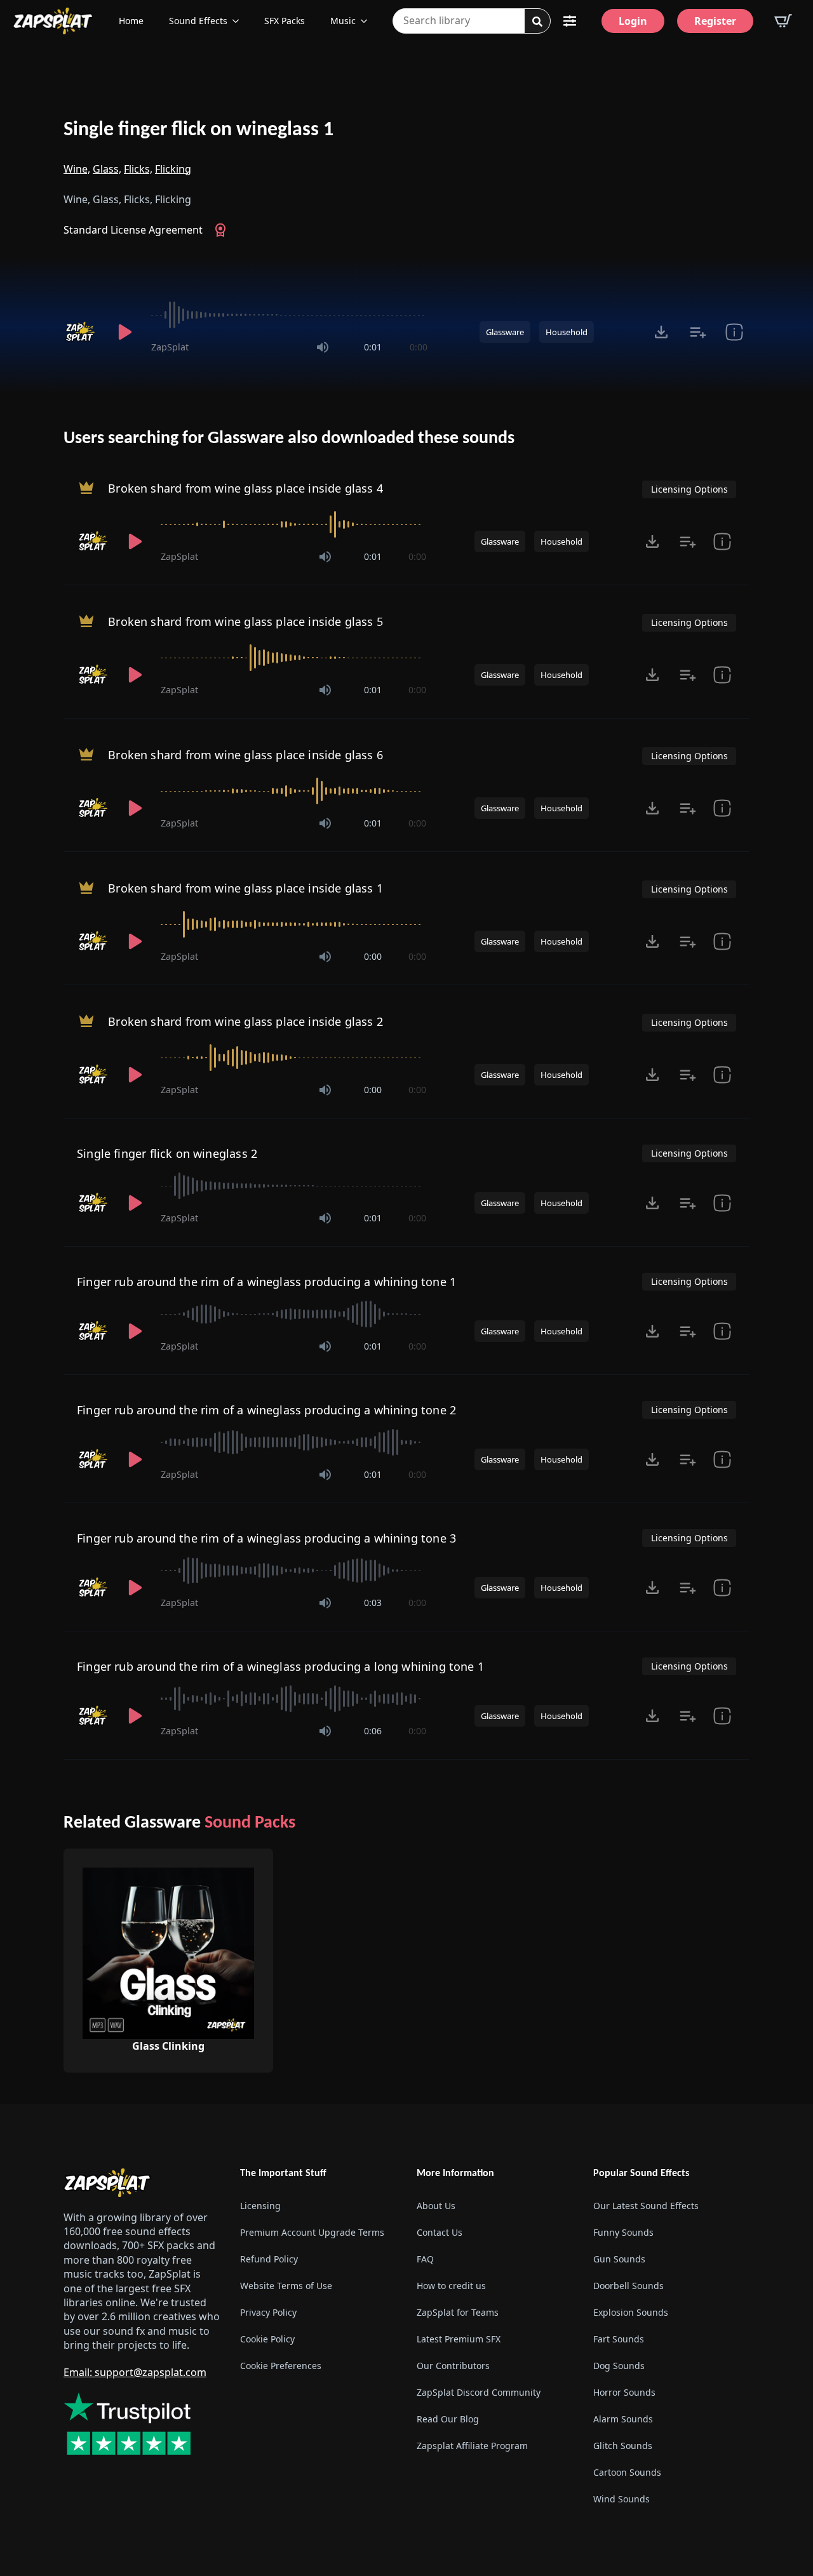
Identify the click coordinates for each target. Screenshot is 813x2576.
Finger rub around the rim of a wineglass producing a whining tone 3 (266, 1538)
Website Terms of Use (286, 2286)
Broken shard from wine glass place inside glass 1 (245, 888)
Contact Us (440, 2232)
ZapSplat (170, 347)
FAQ (425, 2259)
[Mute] (323, 347)
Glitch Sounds (623, 2446)
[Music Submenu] (368, 21)
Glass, (107, 169)
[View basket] (783, 21)
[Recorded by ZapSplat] (81, 332)
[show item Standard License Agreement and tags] (734, 332)
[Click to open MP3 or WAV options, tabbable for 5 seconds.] (661, 332)
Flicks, (138, 169)
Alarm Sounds (623, 2419)
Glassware (505, 332)
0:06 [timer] (373, 1731)
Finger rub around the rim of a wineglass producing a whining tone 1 (266, 1282)
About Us (436, 2206)
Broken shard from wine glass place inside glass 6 (245, 755)
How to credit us (451, 2286)
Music (343, 21)
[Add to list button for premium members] (698, 332)
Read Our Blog (448, 2419)
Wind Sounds (622, 2499)
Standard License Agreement (133, 230)
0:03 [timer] (373, 1603)
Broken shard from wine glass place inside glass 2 (245, 1021)
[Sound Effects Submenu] (239, 21)
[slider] (289, 315)
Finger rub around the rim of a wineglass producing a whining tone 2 (266, 1410)
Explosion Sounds (631, 2312)
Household (567, 332)
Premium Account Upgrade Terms (312, 2232)
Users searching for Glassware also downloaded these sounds (289, 439)
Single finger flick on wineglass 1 (198, 130)
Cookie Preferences (281, 2366)
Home (131, 21)
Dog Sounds (619, 2366)
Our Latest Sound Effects (646, 2206)
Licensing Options (689, 489)
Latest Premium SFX (459, 2339)
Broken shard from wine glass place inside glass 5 (245, 621)
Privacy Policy (268, 2312)
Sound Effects (198, 21)
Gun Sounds (619, 2259)
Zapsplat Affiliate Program (472, 2446)
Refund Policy (269, 2259)
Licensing (260, 2206)
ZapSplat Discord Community (479, 2392)
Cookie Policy (267, 2339)
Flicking (173, 169)
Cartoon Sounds (627, 2472)
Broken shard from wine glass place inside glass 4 (245, 488)
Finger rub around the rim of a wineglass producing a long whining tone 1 (280, 1666)
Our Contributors (453, 2366)
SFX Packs (285, 21)
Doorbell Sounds (628, 2286)
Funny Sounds (623, 2232)
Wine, (77, 169)
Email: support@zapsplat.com (135, 2372)
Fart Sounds (619, 2339)
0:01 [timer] (373, 347)
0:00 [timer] (419, 347)
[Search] (537, 22)
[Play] (124, 332)
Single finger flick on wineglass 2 (167, 1153)
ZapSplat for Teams (458, 2312)
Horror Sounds (624, 2392)
